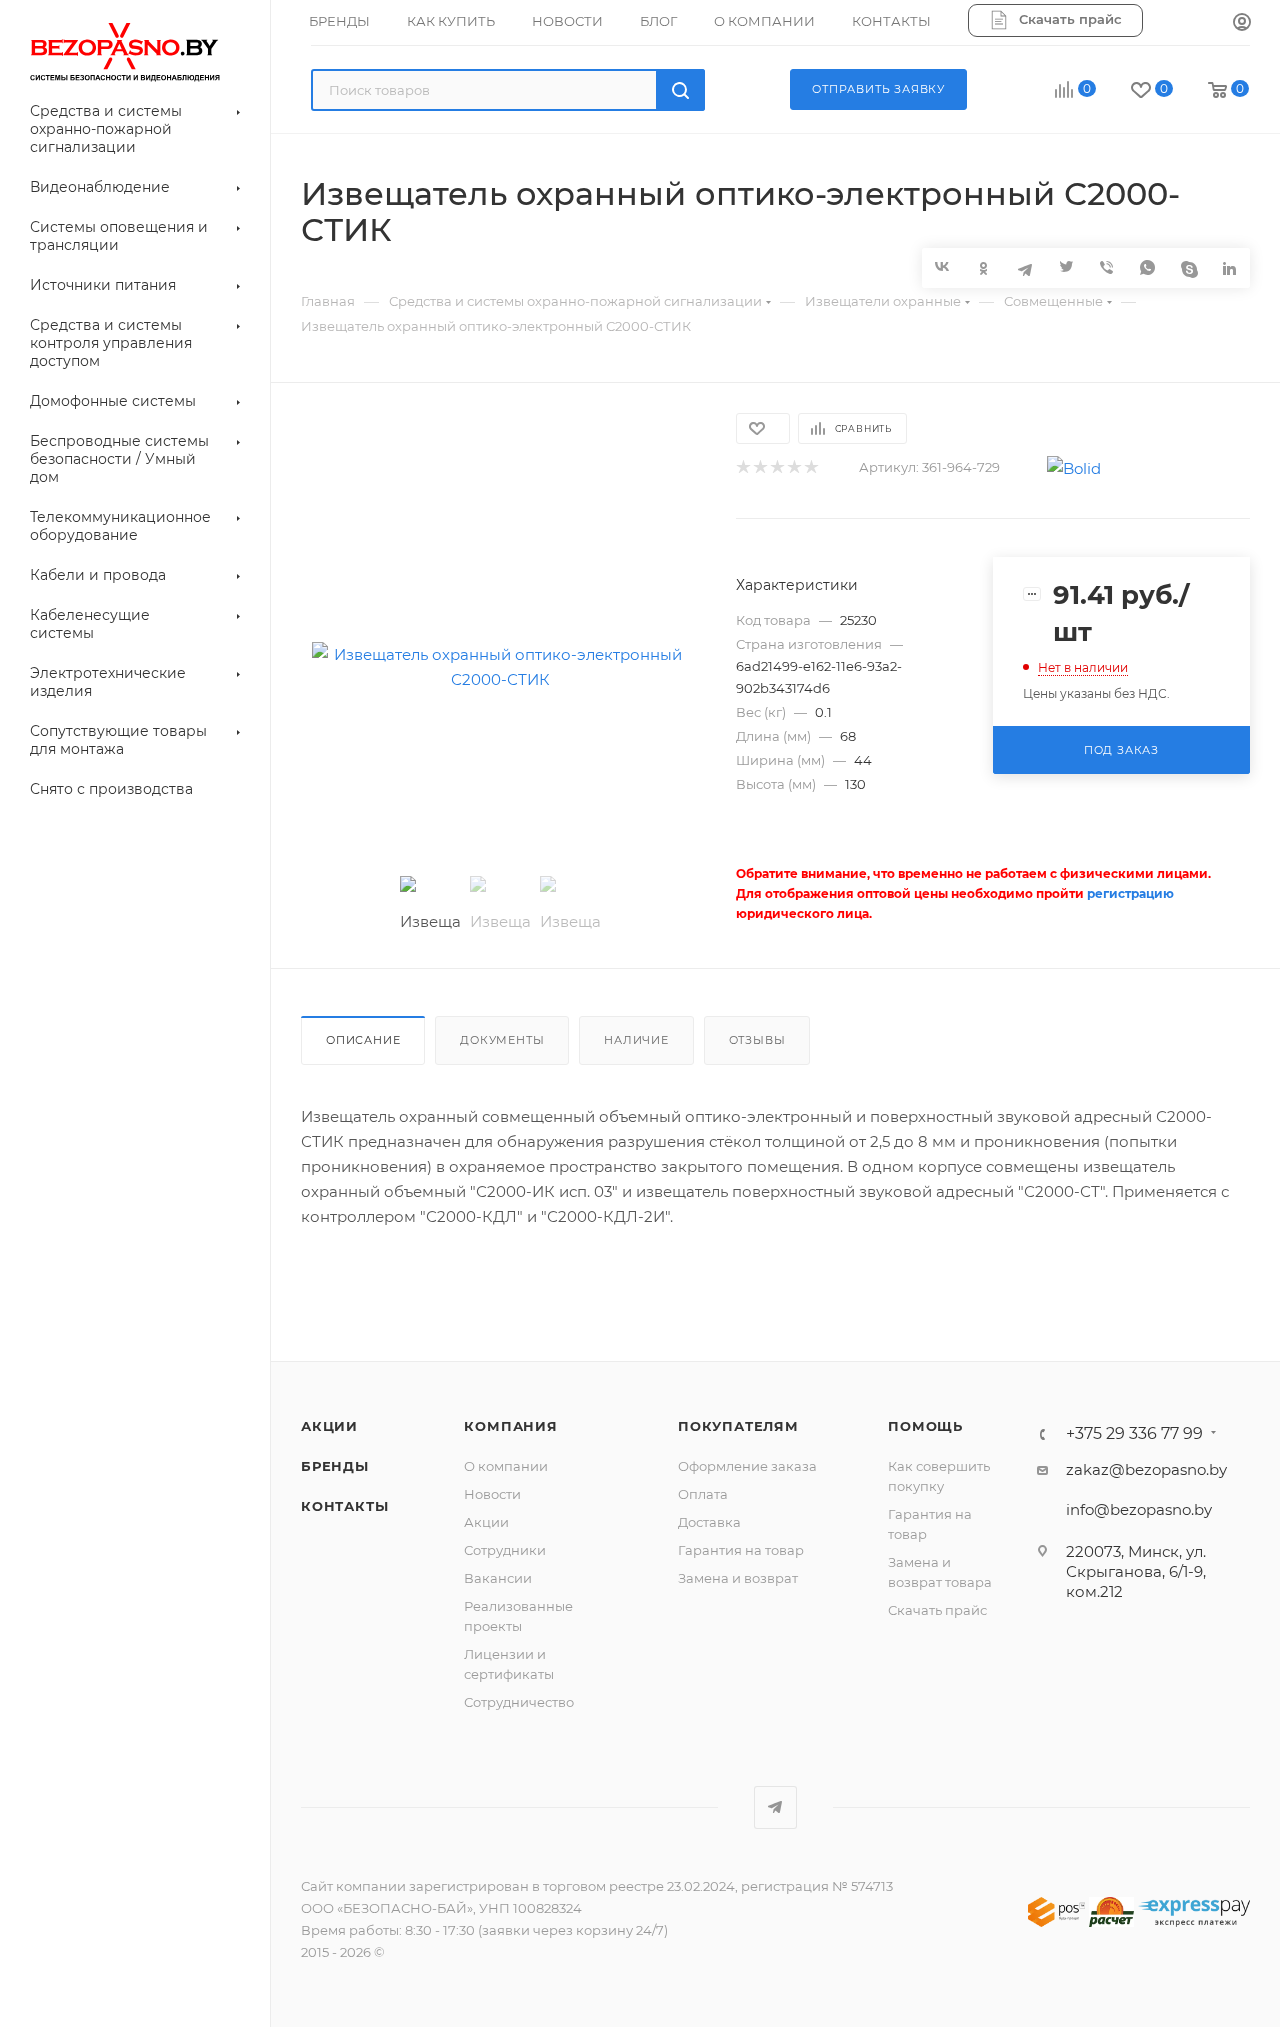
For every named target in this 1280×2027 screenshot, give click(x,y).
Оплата (703, 1494)
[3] (776, 467)
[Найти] (680, 90)
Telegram (775, 1807)
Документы (502, 1040)
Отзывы (757, 1040)
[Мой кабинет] (1242, 23)
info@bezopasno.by (1139, 1509)
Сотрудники (505, 1550)
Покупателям (738, 1426)
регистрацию (1130, 893)
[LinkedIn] (1229, 267)
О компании (506, 1466)
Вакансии (498, 1578)
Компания (510, 1426)
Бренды (335, 1466)
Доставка (709, 1522)
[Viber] (1106, 267)
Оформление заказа (747, 1466)
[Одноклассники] (983, 267)
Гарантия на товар (741, 1550)
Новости (492, 1494)
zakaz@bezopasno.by (1146, 1469)
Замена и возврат (738, 1578)
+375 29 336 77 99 (1134, 1434)
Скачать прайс (937, 1610)
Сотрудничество (519, 1702)
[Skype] (1188, 267)
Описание (363, 1040)
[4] (793, 467)
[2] (759, 467)
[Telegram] (1024, 267)
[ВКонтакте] (942, 266)
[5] (810, 467)
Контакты (344, 1506)
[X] (1065, 267)
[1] (742, 467)
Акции (329, 1426)
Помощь (925, 1426)
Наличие (636, 1040)
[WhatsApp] (1147, 267)
